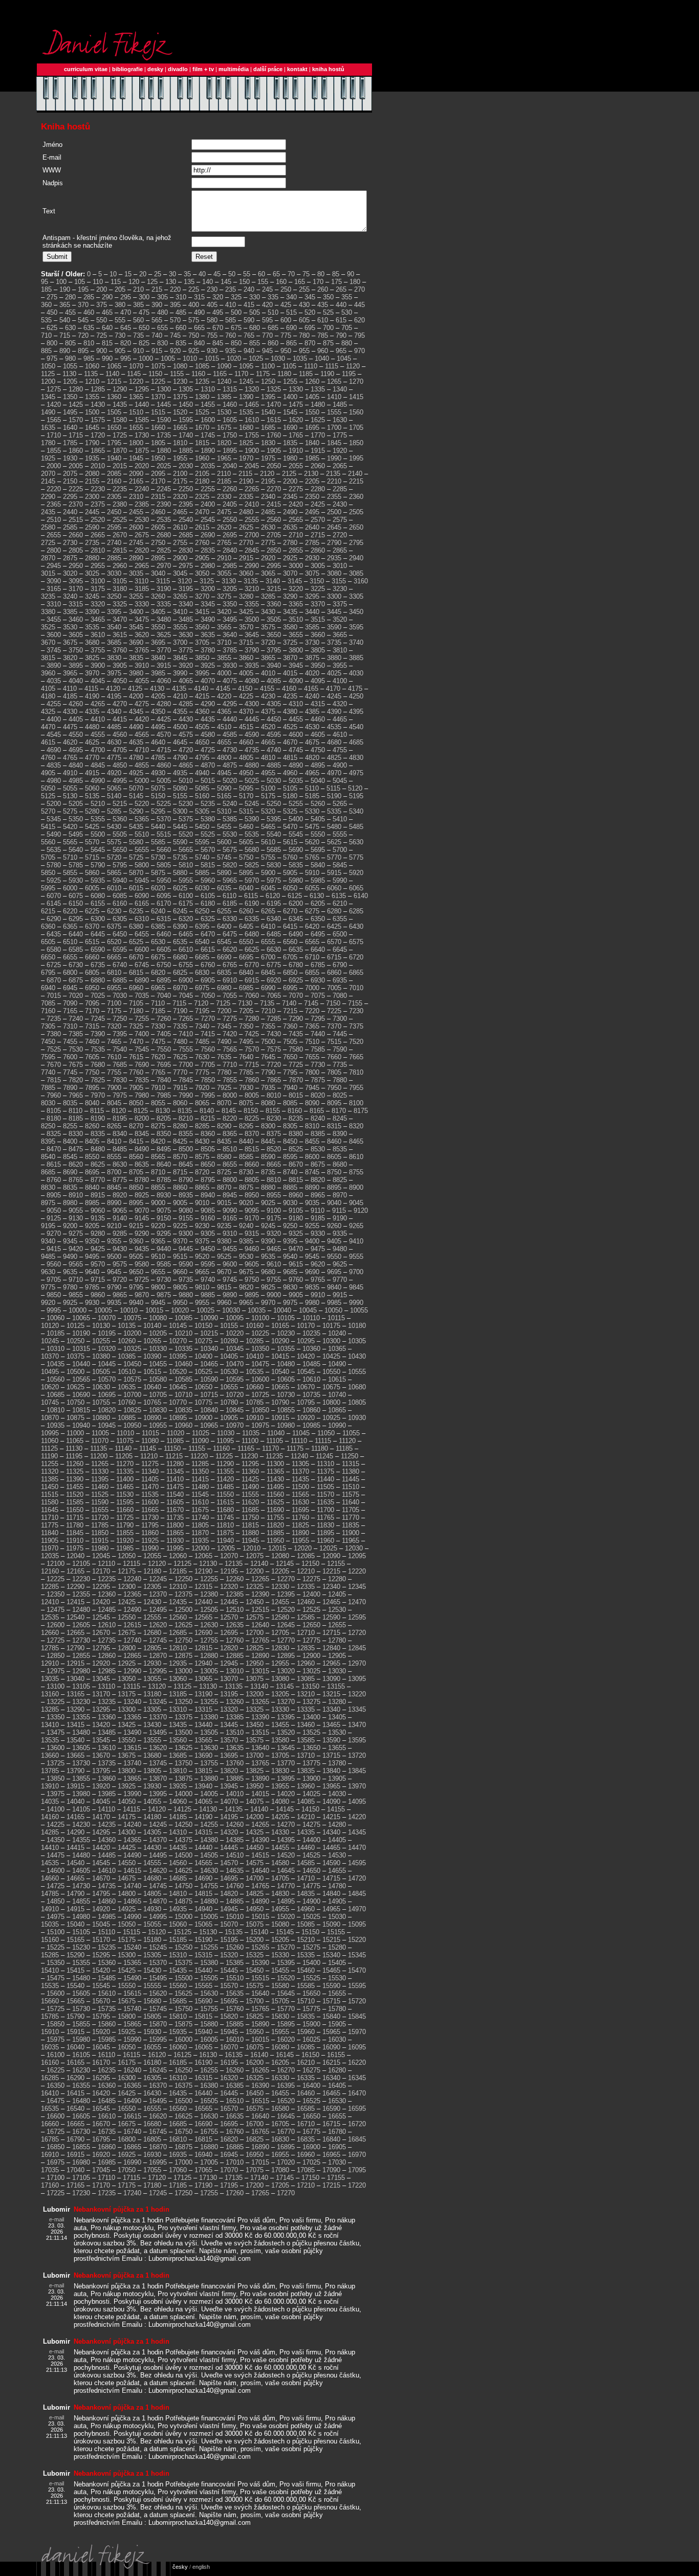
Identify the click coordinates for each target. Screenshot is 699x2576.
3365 (296, 604)
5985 (318, 880)
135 (189, 282)
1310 (208, 389)
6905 (208, 980)
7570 (252, 1049)
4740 (274, 750)
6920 (274, 980)
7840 (164, 1080)
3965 (70, 673)
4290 (208, 704)
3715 (246, 642)
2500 (334, 512)
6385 (158, 926)
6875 (76, 980)
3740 (356, 642)
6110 (230, 896)
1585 (142, 420)
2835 (208, 550)
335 (273, 297)
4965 (312, 773)
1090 (224, 366)
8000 (230, 1095)
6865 (356, 973)
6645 (340, 949)
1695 (312, 428)
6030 (202, 888)
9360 (136, 1241)
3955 (340, 665)
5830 (274, 865)
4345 (136, 712)
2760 (202, 543)
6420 (312, 926)
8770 (98, 1180)
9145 (142, 1218)
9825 (268, 1287)
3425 (246, 612)
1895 (230, 451)
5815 (208, 865)
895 (83, 351)
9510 (158, 1257)
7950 (334, 1088)
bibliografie (127, 69)
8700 (114, 1172)
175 (336, 282)
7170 (92, 1011)
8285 (202, 1126)
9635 (70, 1272)
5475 (312, 827)
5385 (230, 819)
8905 (54, 1195)
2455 (136, 512)
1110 (311, 366)
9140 (120, 1218)
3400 (136, 612)
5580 (136, 842)
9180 (296, 1218)
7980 (142, 1095)
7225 (334, 1011)
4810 (268, 758)
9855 (76, 1295)
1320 (252, 389)
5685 (274, 850)
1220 (136, 381)
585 (231, 320)
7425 (252, 1034)
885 (46, 351)
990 (107, 358)
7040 (164, 996)
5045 (340, 781)
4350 (158, 712)
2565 (296, 520)
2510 (54, 520)
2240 (142, 489)
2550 (230, 520)
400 (194, 305)
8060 (180, 1103)
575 (194, 320)
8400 (70, 1141)
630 (70, 328)
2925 (290, 558)
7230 (356, 1011)
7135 (267, 1003)
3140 (273, 581)
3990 (180, 673)
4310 (296, 704)
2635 (290, 527)
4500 (180, 727)
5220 (142, 804)
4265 (98, 704)
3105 (120, 581)
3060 (246, 573)
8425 (180, 1141)
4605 (318, 735)
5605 (246, 842)
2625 (246, 527)
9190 (340, 1218)
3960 (48, 673)
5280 (92, 811)
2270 (274, 489)
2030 (186, 466)
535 (46, 320)
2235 (120, 489)
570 (175, 320)
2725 (48, 543)
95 (45, 282)
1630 (340, 420)
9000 (158, 1203)
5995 (48, 888)
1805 (158, 443)
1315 (230, 389)
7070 (296, 996)
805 (70, 343)
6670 (136, 957)
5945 (142, 880)
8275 (158, 1126)
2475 (224, 512)
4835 (54, 765)
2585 (70, 527)
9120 (361, 1210)
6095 (164, 896)
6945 (70, 988)
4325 (48, 712)
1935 (92, 458)
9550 (334, 1257)
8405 (92, 1141)
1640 (70, 428)
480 (162, 312)
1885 (186, 451)
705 (347, 328)
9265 (356, 1226)
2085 (114, 474)
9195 (48, 1226)
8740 (290, 1172)
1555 (334, 412)
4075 (230, 681)
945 (267, 351)
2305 (114, 497)
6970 (180, 988)
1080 (180, 366)
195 (83, 289)
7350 (246, 1026)
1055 (70, 366)
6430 (356, 926)
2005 (76, 466)
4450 (274, 719)
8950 (252, 1195)
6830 (202, 973)
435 (323, 305)
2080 (92, 474)
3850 (202, 658)
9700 (356, 1272)
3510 (296, 619)
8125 (141, 1111)
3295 (312, 596)
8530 (318, 1149)
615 (341, 320)
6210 (340, 903)
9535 (268, 1257)
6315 (164, 919)
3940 (274, 665)
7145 (311, 1003)
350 (328, 297)
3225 (318, 589)
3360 (274, 604)
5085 (202, 788)
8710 (158, 1172)
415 (249, 305)
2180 (202, 481)
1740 (186, 435)
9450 (208, 1249)
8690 (70, 1172)
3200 (208, 589)
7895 (92, 1088)
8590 (268, 1157)
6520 (114, 942)
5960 (208, 880)
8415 (136, 1141)
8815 (296, 1180)
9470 (296, 1249)
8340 (120, 1134)
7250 (120, 1019)
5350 (76, 819)
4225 (246, 696)
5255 (296, 804)
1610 (252, 420)
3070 (290, 573)
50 (232, 274)
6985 (246, 988)
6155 (98, 903)
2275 (296, 489)
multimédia (234, 69)
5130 (70, 796)
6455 (142, 934)
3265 (180, 596)
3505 (274, 619)
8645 (186, 1164)
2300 (92, 497)
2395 (186, 504)
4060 (164, 681)
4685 (356, 742)
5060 (92, 788)
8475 (76, 1149)
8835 (70, 1187)
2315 (158, 497)
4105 (48, 689)
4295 (230, 704)
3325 (120, 604)
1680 (246, 428)
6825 (180, 973)
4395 (356, 712)
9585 (164, 1264)
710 (46, 335)
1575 (98, 420)
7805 (334, 1072)
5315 (246, 811)
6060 (334, 888)
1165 (220, 374)
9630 (48, 1272)
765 (249, 335)
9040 (334, 1203)
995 (126, 358)
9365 (158, 1241)
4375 (268, 712)
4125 (135, 689)
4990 (98, 781)
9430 (120, 1249)
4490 (136, 727)
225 (194, 289)
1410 (334, 397)
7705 (208, 1065)
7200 (224, 1011)
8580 (224, 1157)
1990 (334, 458)
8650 (208, 1164)
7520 (356, 1042)
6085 (120, 896)
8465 (356, 1141)
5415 (48, 827)
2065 (340, 466)
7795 (290, 1072)
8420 (158, 1141)
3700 (180, 642)
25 (158, 274)
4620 (70, 742)
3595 (356, 627)
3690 (136, 642)
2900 (180, 558)
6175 (186, 903)
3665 (340, 635)
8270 (136, 1126)
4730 (230, 750)
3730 (312, 642)
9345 (70, 1241)
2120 (267, 474)
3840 (158, 658)
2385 (142, 504)
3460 (76, 619)
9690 (312, 1272)
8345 (142, 1134)
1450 (186, 405)
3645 (252, 635)
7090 (70, 1003)
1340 (340, 389)
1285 (98, 389)
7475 (158, 1042)
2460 (158, 512)
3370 (318, 604)
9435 (142, 1249)
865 (291, 343)
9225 (180, 1226)
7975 (120, 1095)
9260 (334, 1226)
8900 (356, 1187)
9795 (136, 1287)
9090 (230, 1210)
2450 (114, 512)
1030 (278, 358)
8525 (296, 1149)
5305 (202, 811)
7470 (136, 1042)
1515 (158, 412)
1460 (230, 405)
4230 (268, 696)
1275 (54, 389)
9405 (334, 1241)
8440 (246, 1141)
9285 (120, 1234)
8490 (142, 1149)
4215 (202, 696)
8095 (334, 1103)
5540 (274, 834)
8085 (290, 1103)
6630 (274, 949)
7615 (136, 1057)
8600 (312, 1157)
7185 (158, 1011)
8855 (158, 1187)
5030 (274, 781)
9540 (290, 1257)
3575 (268, 627)
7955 (356, 1088)
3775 (186, 650)
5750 (246, 857)
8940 (208, 1195)
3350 (230, 604)
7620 (158, 1057)
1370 (158, 397)
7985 (164, 1095)
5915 (334, 873)
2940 (356, 558)
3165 (54, 589)
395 (175, 305)
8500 (186, 1149)
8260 (92, 1126)
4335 (92, 712)
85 (336, 274)
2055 (296, 466)
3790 (252, 650)
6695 (246, 957)
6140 (361, 896)
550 (102, 320)
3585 (312, 627)
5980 (296, 880)
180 (355, 282)
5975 (274, 880)
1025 (256, 358)
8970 (340, 1195)
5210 (98, 804)
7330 (158, 1026)
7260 (164, 1019)
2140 (355, 474)
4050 (120, 681)
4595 (274, 735)
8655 (230, 1164)
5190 (334, 796)
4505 (202, 727)
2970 (164, 566)
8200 (142, 1118)
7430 (274, 1034)
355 (347, 297)
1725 (120, 435)
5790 (98, 865)
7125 (223, 1003)
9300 (186, 1234)
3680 (92, 642)
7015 (54, 996)
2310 (136, 497)
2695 (230, 535)
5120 (355, 788)
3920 (186, 665)
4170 (333, 689)
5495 (76, 834)
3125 (207, 581)
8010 (274, 1095)
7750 (92, 1072)
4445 (252, 719)
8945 (230, 1195)
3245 (92, 596)
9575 (120, 1264)
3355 (252, 604)
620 (359, 320)
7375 (356, 1026)
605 (304, 320)
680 (255, 328)
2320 (180, 497)
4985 (76, 781)
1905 (274, 451)
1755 (252, 435)
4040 (76, 681)
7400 (142, 1034)
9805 (180, 1287)
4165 (311, 689)
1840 (312, 443)
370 (83, 305)
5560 (48, 842)
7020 (76, 996)
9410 (356, 1241)
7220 (312, 1011)
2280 (318, 489)
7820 (76, 1080)
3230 (340, 589)
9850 (54, 1295)
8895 (334, 1187)
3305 (356, 596)
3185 (142, 589)
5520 (186, 834)
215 (157, 289)
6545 (224, 942)
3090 (54, 581)
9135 (98, 1218)
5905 (290, 873)
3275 (224, 596)
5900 (268, 873)
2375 (98, 504)
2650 (356, 527)
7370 (334, 1026)
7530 (76, 1049)
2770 (246, 543)
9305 (208, 1234)
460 (89, 312)
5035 (296, 781)
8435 (224, 1141)
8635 (142, 1164)
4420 (142, 719)
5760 (290, 857)
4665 (268, 742)
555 (120, 320)
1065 (114, 366)
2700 (252, 535)
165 (300, 282)
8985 (92, 1203)
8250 (48, 1126)
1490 (48, 412)
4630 (114, 742)
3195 (186, 589)
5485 (356, 827)
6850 (290, 973)
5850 (48, 873)
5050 (48, 788)
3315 (76, 604)
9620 (318, 1264)
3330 (142, 604)
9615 (296, 1264)
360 (46, 305)
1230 (180, 381)
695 (310, 328)
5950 (164, 880)
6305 (120, 919)
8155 (273, 1111)
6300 (98, 919)
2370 (76, 504)
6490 (296, 934)
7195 (202, 1011)
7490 (224, 1042)
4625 (92, 742)
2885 (114, 558)
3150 (317, 581)
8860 (180, 1187)
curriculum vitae (86, 69)
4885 (274, 765)
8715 (180, 1172)
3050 (202, 573)
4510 (224, 727)
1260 (312, 381)
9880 (186, 1295)
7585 (318, 1049)
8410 (114, 1141)
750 (194, 335)
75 (306, 274)
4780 (136, 758)
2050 (274, 466)
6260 (246, 911)
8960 (296, 1195)
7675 (76, 1065)
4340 (114, 712)
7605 (92, 1057)
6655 (70, 957)
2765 (224, 543)
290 (107, 297)
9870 (142, 1295)
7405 (164, 1034)
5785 (76, 865)
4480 (92, 727)
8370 (252, 1134)
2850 (274, 550)
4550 (76, 735)
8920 (120, 1195)
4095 (318, 681)
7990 (186, 1095)
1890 (208, 451)
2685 (186, 535)
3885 (356, 658)
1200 (48, 381)
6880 (98, 980)
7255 (142, 1019)
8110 (75, 1111)
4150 (245, 689)
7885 (48, 1088)
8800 (230, 1180)
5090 (224, 788)
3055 (224, 573)
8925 (142, 1195)
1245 (246, 381)
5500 (98, 834)
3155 (339, 581)
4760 (48, 758)
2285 (340, 489)
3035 (136, 573)
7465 (114, 1042)
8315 (334, 1126)
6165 (142, 903)
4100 (340, 681)
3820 (70, 658)
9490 (70, 1257)
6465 (186, 934)
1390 (246, 397)
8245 (340, 1118)
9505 (136, 1257)
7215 (290, 1011)
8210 (186, 1118)
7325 (136, 1026)
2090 (136, 474)
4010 (268, 673)
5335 (334, 811)
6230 (114, 911)
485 (181, 312)
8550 (92, 1157)
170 (318, 282)
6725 (54, 965)
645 (126, 328)
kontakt (297, 69)
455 (70, 312)
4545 (54, 735)
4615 (48, 742)
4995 (120, 781)
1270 (356, 381)
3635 (208, 635)
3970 (92, 673)
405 (212, 305)
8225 (252, 1118)
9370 (180, 1241)
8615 (54, 1164)
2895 (158, 558)
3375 (340, 604)
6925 (296, 980)
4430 (186, 719)
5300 (180, 811)
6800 (70, 973)
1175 (263, 374)
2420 (296, 504)
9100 (274, 1210)
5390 (252, 819)
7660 (334, 1057)
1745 (208, 435)
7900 (114, 1088)
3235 (48, 596)
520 (310, 312)
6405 (246, 926)
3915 (164, 665)
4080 (252, 681)
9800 (158, 1287)
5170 (246, 796)
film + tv (203, 69)
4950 (246, 773)
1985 (312, 458)
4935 (180, 773)
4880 (252, 765)
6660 (92, 957)
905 (120, 351)
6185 (230, 903)
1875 (142, 451)
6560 (290, 942)
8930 (164, 1195)
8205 (164, 1118)
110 (98, 282)
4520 (268, 727)
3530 (70, 627)
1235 (202, 381)
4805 (246, 758)
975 (52, 358)
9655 (158, 1272)
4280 (164, 704)
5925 (54, 880)
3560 (202, 627)
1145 (134, 374)
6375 (114, 926)
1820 (224, 443)
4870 (208, 765)
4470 (48, 727)
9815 (224, 1287)
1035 (300, 358)
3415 (202, 612)
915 (157, 351)
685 (273, 328)
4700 (98, 750)
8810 (274, 1180)
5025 (252, 781)
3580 (290, 627)
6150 (76, 903)
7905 (136, 1088)
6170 (164, 903)
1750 (230, 435)
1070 (136, 366)
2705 (274, 535)
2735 (92, 543)
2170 (158, 481)
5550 (318, 834)
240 (249, 289)
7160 (48, 1011)
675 (236, 328)
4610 (340, 735)
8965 (318, 1195)
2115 (245, 474)
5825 (252, 865)
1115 (332, 366)
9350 (92, 1241)
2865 (340, 550)
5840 (318, 865)
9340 (48, 1241)
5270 (48, 811)
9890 (230, 1295)
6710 (312, 957)
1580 (120, 420)
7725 (296, 1065)
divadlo (178, 69)
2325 (202, 497)
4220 (224, 696)
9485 (48, 1257)
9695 (334, 1272)
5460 (246, 827)
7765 (158, 1072)
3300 (334, 596)
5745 (224, 857)
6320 (186, 919)
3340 (186, 604)
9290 (142, 1234)
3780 (208, 650)
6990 (268, 988)
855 (255, 343)
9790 (114, 1287)
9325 (296, 1234)
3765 (142, 650)
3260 (158, 596)
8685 (48, 1172)
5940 (120, 880)
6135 (339, 896)
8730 (246, 1172)
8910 (76, 1195)
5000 (142, 781)
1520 (180, 412)
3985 (158, 673)
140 (207, 282)
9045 (356, 1203)
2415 (274, 504)
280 (70, 297)
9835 (312, 1287)
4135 (179, 689)
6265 (268, 911)
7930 (246, 1088)
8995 (136, 1203)
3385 (70, 612)
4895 (318, 765)
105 (80, 282)
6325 (208, 919)
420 (267, 305)
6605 (164, 949)
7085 (48, 1003)
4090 (296, 681)
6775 (274, 965)
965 (341, 351)
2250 (186, 489)
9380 (224, 1241)
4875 (230, 765)
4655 (224, 742)
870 (310, 343)
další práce (268, 69)
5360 (120, 819)
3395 (114, 612)
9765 (318, 1280)
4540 (356, 727)
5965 (230, 880)
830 (162, 343)
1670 (202, 428)
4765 (70, 758)
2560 (274, 520)
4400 (54, 719)
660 (181, 328)
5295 (158, 811)
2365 (54, 504)
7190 (180, 1011)
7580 (296, 1049)
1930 (70, 458)
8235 (296, 1118)
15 (128, 274)
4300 (252, 704)
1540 (268, 412)
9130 (76, 1218)
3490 (208, 619)
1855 (54, 451)
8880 (268, 1187)
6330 (230, 919)
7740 (48, 1072)
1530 (224, 412)
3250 (114, 596)
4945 (224, 773)
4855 (142, 765)
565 (157, 320)
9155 (186, 1218)
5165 (224, 796)
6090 (142, 896)
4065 (186, 681)
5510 (142, 834)
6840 (246, 973)
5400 (296, 819)
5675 (230, 850)
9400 (312, 1241)
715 (65, 335)
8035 (70, 1103)
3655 (296, 635)
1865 (98, 451)
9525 (224, 1257)
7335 (180, 1026)
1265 (334, 381)
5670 (208, 850)
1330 (296, 389)
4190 (92, 696)
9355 (114, 1241)
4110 (70, 689)
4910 (70, 773)
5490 (54, 834)
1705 (356, 428)
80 (321, 274)
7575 (274, 1049)
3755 (98, 650)
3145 (295, 581)
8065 (202, 1103)
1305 (186, 389)
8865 (202, 1187)
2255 (208, 489)
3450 (356, 612)
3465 (98, 619)
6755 (186, 965)
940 (249, 351)
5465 (268, 827)
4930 (158, 773)
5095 (246, 788)
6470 (208, 934)
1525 (202, 412)
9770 (340, 1280)
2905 (202, 558)
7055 (230, 996)
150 (244, 282)
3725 (290, 642)
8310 (312, 1126)
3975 (114, 673)
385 (138, 305)
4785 (158, 758)
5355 (98, 819)
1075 (158, 366)
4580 (208, 735)
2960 (120, 566)
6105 (208, 896)
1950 (158, 458)
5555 (340, 834)
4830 (356, 758)
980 (70, 358)
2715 (318, 535)
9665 (202, 1272)
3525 (48, 627)
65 (276, 274)
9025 (268, 1203)
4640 (158, 742)
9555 (356, 1257)
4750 (318, 750)
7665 (356, 1057)
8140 (207, 1111)
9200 (70, 1226)
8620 (76, 1164)
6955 (114, 988)
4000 (224, 673)
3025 (92, 573)
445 (359, 305)
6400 (224, 926)
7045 (186, 996)
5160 (202, 796)
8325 (54, 1134)
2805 (76, 550)
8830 (48, 1187)
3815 (48, 658)
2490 (290, 512)
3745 (54, 650)
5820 (230, 865)
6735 (98, 965)
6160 (120, 903)
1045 (344, 358)
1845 (334, 443)
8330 (76, 1134)
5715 (92, 857)
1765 (296, 435)
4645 (180, 742)
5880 (180, 873)
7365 (312, 1026)
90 (351, 274)
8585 (246, 1157)
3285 (268, 596)
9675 (246, 1272)
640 (107, 328)
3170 (76, 589)
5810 (186, 865)
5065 (114, 788)
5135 (92, 796)
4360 (202, 712)
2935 (334, 558)
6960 (136, 988)
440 (341, 305)
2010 (98, 466)
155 (263, 282)
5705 (48, 857)
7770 (180, 1072)
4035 (54, 681)
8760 (54, 1180)
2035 (208, 466)
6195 (274, 903)
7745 (70, 1072)
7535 (98, 1049)
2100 (180, 474)
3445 (334, 612)
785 (323, 335)
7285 (274, 1019)
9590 (186, 1264)
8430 (202, 1141)
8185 (76, 1118)
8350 (164, 1134)
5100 (268, 788)
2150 (70, 481)
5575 (114, 842)
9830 (290, 1287)
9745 (230, 1280)
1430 (98, 405)
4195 (114, 696)
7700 (186, 1065)
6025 (180, 888)
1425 (76, 405)
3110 (141, 581)
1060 (92, 366)
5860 (92, 873)
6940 (48, 988)
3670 (48, 642)
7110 (158, 1003)
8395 (48, 1141)
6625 (252, 949)
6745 (142, 965)
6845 (268, 973)
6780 (296, 965)
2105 (202, 474)
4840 (76, 765)
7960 (54, 1095)
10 (113, 274)
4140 (201, 689)
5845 (340, 865)
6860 (334, 973)
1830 (268, 443)
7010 (356, 988)
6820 (158, 973)
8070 (224, 1103)
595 (267, 320)
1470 (274, 405)
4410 (98, 719)
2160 (114, 481)
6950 (92, 988)
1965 (224, 458)
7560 (208, 1049)
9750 (252, 1280)
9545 (312, 1257)
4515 (246, 727)
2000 (54, 466)
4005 (246, 673)
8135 (185, 1111)
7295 (318, 1019)
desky (155, 69)
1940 (114, 458)
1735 (164, 435)
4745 (296, 750)
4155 (267, 689)
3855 (224, 658)
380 (120, 305)
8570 (180, 1157)
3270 (202, 596)
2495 (312, 512)
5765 (312, 857)
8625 (98, 1164)
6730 (76, 965)
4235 (290, 696)
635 (89, 328)
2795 (356, 543)
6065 (356, 888)
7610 (114, 1057)
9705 (54, 1280)
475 (144, 312)
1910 (296, 451)
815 (107, 343)
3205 (230, 589)
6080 (98, 896)
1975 (268, 458)
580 (212, 320)
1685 (268, 428)
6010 (114, 888)
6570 (334, 942)
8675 (318, 1164)
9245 (268, 1226)
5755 (268, 857)
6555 (268, 942)
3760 (120, 650)
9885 (208, 1295)
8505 (208, 1149)
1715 (76, 435)
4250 (356, 696)
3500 (252, 619)
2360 (356, 497)
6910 (230, 980)
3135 (251, 581)
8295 (246, 1126)
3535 (92, 627)
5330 (312, 811)
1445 (164, 405)
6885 (120, 980)
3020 (70, 573)
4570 (164, 735)
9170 (252, 1218)
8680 (340, 1164)
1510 (136, 412)
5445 (180, 827)
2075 (70, 474)
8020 (318, 1095)
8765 (76, 1180)
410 (231, 305)
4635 (136, 742)
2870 (48, 558)
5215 (120, 804)
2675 (142, 535)
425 (286, 305)
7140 (289, 1003)
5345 (54, 819)
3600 (54, 635)
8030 (48, 1103)
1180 (284, 374)
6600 (142, 949)
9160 (208, 1218)
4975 (356, 773)
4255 (54, 704)
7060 (252, 996)
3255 (136, 596)
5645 (98, 850)
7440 (318, 1034)
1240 (224, 381)
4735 (252, 750)
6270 (290, 911)
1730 (142, 435)
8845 (114, 1187)
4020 (312, 673)
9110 (318, 1210)
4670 (290, 742)
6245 (180, 911)
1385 (224, 397)
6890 (142, 980)
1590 (164, 420)
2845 (252, 550)
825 (144, 343)
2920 (268, 558)
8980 (70, 1203)
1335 (318, 389)
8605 (334, 1157)
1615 (274, 420)
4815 (290, 758)
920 (175, 351)
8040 (92, 1103)
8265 (114, 1126)
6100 (186, 896)
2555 (252, 520)
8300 (268, 1126)
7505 (290, 1042)
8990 (114, 1203)
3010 (340, 566)
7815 (54, 1080)
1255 (290, 381)
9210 (114, 1226)
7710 (230, 1065)
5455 (224, 827)
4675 (312, 742)
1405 (312, 397)
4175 (355, 689)
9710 (76, 1280)
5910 (312, 873)
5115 (333, 788)
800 (52, 343)
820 (126, 343)
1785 (70, 443)
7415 (208, 1034)
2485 (268, 512)
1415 (356, 397)
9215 (136, 1226)
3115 (163, 581)
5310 (224, 811)
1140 (112, 374)
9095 (252, 1210)
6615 (208, 949)
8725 (224, 1172)
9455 (230, 1249)
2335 (246, 497)
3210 (252, 589)
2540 (186, 520)
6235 (136, 911)
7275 (230, 1019)
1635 (48, 428)
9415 (54, 1249)
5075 (158, 788)
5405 (318, 819)
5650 (120, 850)
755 (212, 335)
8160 (295, 1111)
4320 (340, 704)
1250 (268, 381)
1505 (114, 412)
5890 (224, 873)
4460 (318, 719)
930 (212, 351)
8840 (92, 1187)
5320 (268, 811)
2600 (136, 527)
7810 (356, 1072)
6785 (318, 965)
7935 (268, 1088)
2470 (202, 512)
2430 (340, 504)
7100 (114, 1003)
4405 (76, 719)
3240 (70, 596)
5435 (136, 827)
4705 (120, 750)
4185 (70, 696)
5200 (54, 804)
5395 (274, 819)
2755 (180, 543)
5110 (312, 788)
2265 (252, 489)
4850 (120, 765)
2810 (98, 550)
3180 (120, 589)
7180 (136, 1011)
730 (120, 335)
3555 (180, 627)
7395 (120, 1034)
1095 (246, 366)
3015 (48, 573)
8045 (114, 1103)
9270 (54, 1234)
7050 (208, 996)
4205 (158, 696)
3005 (318, 566)
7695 (164, 1065)
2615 (202, 527)
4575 (186, 735)
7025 (98, 996)
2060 (318, 466)
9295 (164, 1234)
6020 (158, 888)
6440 (76, 934)
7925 (224, 1088)
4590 (252, 735)
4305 (274, 704)
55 (247, 274)
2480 (246, 512)
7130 (245, 1003)
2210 (334, 481)
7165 (70, 1011)
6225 (92, 911)
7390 (98, 1034)
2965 (142, 566)
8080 (268, 1103)
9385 (246, 1241)
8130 (163, 1111)
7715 (252, 1065)
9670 (224, 1272)
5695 (318, 850)
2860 (318, 550)
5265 (340, 804)
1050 (48, 366)
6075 (76, 896)
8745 (312, 1172)
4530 (312, 727)
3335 (164, 604)
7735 (340, 1065)
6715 (334, 957)
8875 (246, 1187)
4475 (70, 727)
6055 (312, 888)
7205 (246, 1011)
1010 (190, 358)
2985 (230, 566)
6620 (230, 949)
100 (61, 282)
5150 (158, 796)
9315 (252, 1234)
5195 (356, 796)
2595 (114, 527)
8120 (119, 1111)
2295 (70, 497)
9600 (230, 1264)
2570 (318, 520)
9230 (202, 1226)
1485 (340, 405)
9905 (296, 1295)
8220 (230, 1118)
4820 (312, 758)
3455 (54, 619)
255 (304, 289)
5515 (164, 834)
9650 (136, 1272)
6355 (340, 919)
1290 (120, 389)
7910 (158, 1088)
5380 (208, 819)
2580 (48, 527)
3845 (180, 658)
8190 (98, 1118)
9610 (274, 1264)
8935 (186, 1195)
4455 (296, 719)
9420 (76, 1249)
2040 (230, 466)
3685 (114, 642)
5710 (70, 857)
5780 (54, 865)
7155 (355, 1003)
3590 (334, 627)
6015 (136, 888)
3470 (120, 619)
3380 (48, 612)
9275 (76, 1234)
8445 (268, 1141)
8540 (48, 1157)
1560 (356, 412)
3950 (318, 665)
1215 (114, 381)
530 (347, 312)
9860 (98, 1295)
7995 (208, 1095)
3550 (158, 627)
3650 (274, 635)
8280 (180, 1126)
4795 (202, 758)
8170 (339, 1111)
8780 (142, 1180)
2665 (98, 535)
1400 (290, 397)
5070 (136, 788)
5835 (296, 865)
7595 (48, 1057)
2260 (230, 489)
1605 (230, 420)
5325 (290, 811)
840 (199, 343)
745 (175, 335)
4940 (202, 773)
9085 (208, 1210)
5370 (164, 819)
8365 (230, 1134)
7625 (180, 1057)
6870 (54, 980)
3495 (230, 619)
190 (65, 289)
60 (261, 274)
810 (89, 343)
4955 (268, 773)
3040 (158, 573)
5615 (290, 842)
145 (226, 282)
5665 (186, 850)
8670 (296, 1164)
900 (102, 351)
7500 (268, 1042)
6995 (290, 988)
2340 (268, 497)
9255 (312, 1226)
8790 (186, 1180)
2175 (180, 481)
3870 (290, 658)
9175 (274, 1218)
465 (107, 312)
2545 (208, 520)
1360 (114, 397)
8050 (136, 1103)
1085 (202, 366)
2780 (290, 543)
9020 (246, 1203)
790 (341, 335)
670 (218, 328)
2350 (312, 497)
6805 (92, 973)
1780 (48, 443)
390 (157, 305)
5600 (224, 842)
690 (291, 328)
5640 (76, 850)
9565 (76, 1264)
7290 (296, 1019)
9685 (290, 1272)
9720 (120, 1280)
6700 (268, 957)
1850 (356, 443)
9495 (92, 1257)
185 (46, 289)
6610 (186, 949)
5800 (142, 865)
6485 (274, 934)
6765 (230, 965)
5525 (208, 834)
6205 (318, 903)
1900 (252, 451)
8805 (252, 1180)
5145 (136, 796)
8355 (186, 1134)
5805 (164, 865)
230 (212, 289)
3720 (268, 642)
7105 (136, 1003)
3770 (164, 650)
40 (202, 274)
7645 (268, 1057)
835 (181, 343)
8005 (252, 1095)
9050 (54, 1210)
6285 (356, 911)
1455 (208, 405)
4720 (186, 750)
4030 (356, 673)
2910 (224, 558)
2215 (356, 481)
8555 (114, 1157)
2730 (70, 543)
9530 (246, 1257)
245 (267, 289)
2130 (311, 474)
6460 (164, 934)
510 (273, 312)
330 (255, 297)
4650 (202, 742)
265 (341, 289)
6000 (70, 888)
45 (217, 274)
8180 (54, 1118)
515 (291, 312)
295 (126, 297)
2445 (92, 512)
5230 (186, 804)
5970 (252, 880)
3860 (246, 658)
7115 (179, 1003)
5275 (70, 811)
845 (218, 343)
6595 (120, 949)
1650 (114, 428)
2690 (208, 535)
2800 (54, 550)
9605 (252, 1264)
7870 (296, 1080)
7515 (334, 1042)
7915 (180, 1088)
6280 (334, 911)
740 (157, 335)
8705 (136, 1172)
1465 (252, 405)
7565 (230, 1049)
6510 (70, 942)
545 (83, 320)
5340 (356, 811)
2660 (76, 535)
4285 (186, 704)
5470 (290, 827)
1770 (318, 435)
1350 (70, 397)
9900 (274, 1295)
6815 (136, 973)
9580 (142, 1264)
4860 (164, 765)
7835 (142, 1080)
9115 (339, 1210)
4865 (186, 765)
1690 (290, 428)
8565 (158, 1157)
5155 (180, 796)
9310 (230, 1234)
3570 (246, 627)
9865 (120, 1295)
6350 (318, 919)
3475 (142, 619)
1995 (356, 458)
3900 (98, 665)
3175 (98, 589)
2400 (208, 504)
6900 (186, 980)
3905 (120, 665)
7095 (92, 1003)
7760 (136, 1072)
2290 (48, 497)
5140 (114, 796)
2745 (136, 543)
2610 (180, 527)
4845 (98, 765)
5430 (114, 827)
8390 (340, 1134)
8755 (356, 1172)
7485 (202, 1042)
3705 (202, 642)
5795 (120, 865)
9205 (92, 1226)
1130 (69, 374)
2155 (92, 481)
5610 (268, 842)
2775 (268, 543)
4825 (334, 758)
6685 (202, 957)
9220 (158, 1226)
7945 (312, 1088)
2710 (296, 535)
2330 (224, 497)
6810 (114, 973)
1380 (202, 397)
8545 (70, 1157)
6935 (340, 980)
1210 (92, 381)
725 (102, 335)
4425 (164, 719)
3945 (296, 665)
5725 (136, 857)
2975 (186, 566)
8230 (274, 1118)
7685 (120, 1065)
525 (328, 312)
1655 (136, 428)
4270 (120, 704)
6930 (318, 980)
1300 (164, 389)
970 (359, 351)
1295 (142, 389)
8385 (318, 1134)
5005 (164, 781)
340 (291, 297)
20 (143, 274)
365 (65, 305)
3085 (356, 573)
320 (218, 297)
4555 (98, 735)
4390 (334, 712)
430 (304, 305)
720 (83, 335)
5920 (356, 873)
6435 (54, 934)
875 (328, 343)
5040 (318, 781)
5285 (114, 811)
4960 (290, 773)
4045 (98, 681)
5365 (142, 819)
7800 (312, 1072)
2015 (120, 466)
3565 (224, 627)
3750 (76, 650)
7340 (202, 1026)
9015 (224, 1203)
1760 (274, 435)
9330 (318, 1234)
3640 (230, 635)
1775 (340, 435)
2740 (114, 543)
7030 (120, 996)
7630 (202, 1057)
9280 (98, 1234)
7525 (54, 1049)
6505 (48, 942)
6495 (318, 934)
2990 (252, 566)
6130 (317, 896)
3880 (334, 658)
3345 (208, 604)
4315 (318, 704)
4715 (164, 750)
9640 (92, 1272)
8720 (202, 1172)
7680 (98, 1065)
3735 (334, 642)
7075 (318, 996)
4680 (334, 742)
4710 (142, 750)
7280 (252, 1019)
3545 (136, 627)
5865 (114, 873)
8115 (97, 1111)
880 (347, 343)
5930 (76, 880)
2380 (120, 504)
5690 (296, 850)
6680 (180, 957)
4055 (142, 681)
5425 (92, 827)
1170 (241, 374)
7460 (92, 1042)
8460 (334, 1141)
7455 (70, 1042)
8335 (98, 1134)
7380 (54, 1034)
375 (102, 305)
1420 (54, 405)
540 (65, 320)
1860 (76, 451)
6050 (290, 888)
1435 (120, 405)
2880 (92, 558)
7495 (246, 1042)
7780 (224, 1072)
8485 (120, 1149)
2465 (180, 512)
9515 (180, 1257)
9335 (340, 1234)
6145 (54, 903)
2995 (274, 566)
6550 (246, 942)
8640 (164, 1164)
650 (144, 328)
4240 (312, 696)
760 (231, 335)
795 (359, 335)
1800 (136, 443)
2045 (252, 466)
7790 (268, 1072)
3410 (180, 612)
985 (89, 358)
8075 (246, 1103)
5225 (164, 804)
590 (249, 320)
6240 (158, 911)
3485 (186, 619)
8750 (334, 1172)
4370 (246, 712)
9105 (296, 1210)
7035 (142, 996)
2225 (76, 489)
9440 (164, 1249)
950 (286, 351)
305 (162, 297)
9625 (340, 1264)
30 (172, 274)
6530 (158, 942)
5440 (158, 827)
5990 (340, 880)
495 (218, 312)
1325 (274, 389)
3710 (224, 642)
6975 (202, 988)
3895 (76, 665)
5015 (208, 781)
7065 (274, 996)
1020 (234, 358)
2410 (252, 504)
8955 (274, 1195)
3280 (246, 596)
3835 (136, 658)
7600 (70, 1057)
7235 (54, 1019)
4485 (114, 727)
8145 (229, 1111)
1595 (186, 420)
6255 (224, 911)
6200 (296, 903)
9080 (186, 1210)
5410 (340, 819)
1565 (54, 420)
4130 (157, 689)
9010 (202, 1203)
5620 (312, 842)
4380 (290, 712)
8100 (356, 1103)
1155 (177, 374)
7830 (120, 1080)
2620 (224, 527)
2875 (70, 558)
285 (89, 297)
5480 (334, 827)
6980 (224, 988)
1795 (114, 443)
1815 (202, 443)
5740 (202, 857)
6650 (48, 957)
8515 (252, 1149)
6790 (340, 965)
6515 (92, 942)
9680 (268, 1272)
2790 (334, 543)
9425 (98, 1249)
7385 (76, 1034)
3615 (120, 635)
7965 (76, 1095)
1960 (202, 458)
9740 (208, 1280)
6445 (98, 934)
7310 (70, 1026)
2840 (230, 550)
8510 (230, 1149)
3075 (312, 573)
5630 (356, 842)
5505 (120, 834)
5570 (92, 842)
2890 (136, 558)
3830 (114, 658)
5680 (252, 850)
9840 (334, 1287)
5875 (158, 873)
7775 (202, 1072)
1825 (246, 443)
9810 (202, 1287)
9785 (92, 1287)
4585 (230, 735)
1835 (290, 443)
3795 (274, 650)
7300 (340, 1019)
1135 (91, 374)
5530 (230, 834)
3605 (76, 635)
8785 (164, 1180)
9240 (246, 1226)
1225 (158, 381)
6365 (70, 926)
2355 (334, 497)
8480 (98, 1149)
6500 (340, 934)
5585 (158, 842)
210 (138, 289)
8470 (54, 1149)
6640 (318, 949)
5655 (142, 850)
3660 (318, 635)
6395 (202, 926)
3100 (98, 581)
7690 (142, 1065)
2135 (333, 474)
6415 (290, 926)
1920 (340, 451)
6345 (296, 919)
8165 (317, 1111)
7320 (114, 1026)
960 (323, 351)
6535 (180, 942)
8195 (120, 1118)
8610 (356, 1157)
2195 (268, 481)
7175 (114, 1011)
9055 (76, 1210)
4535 (334, 727)
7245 (98, 1019)
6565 (312, 942)
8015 (296, 1095)
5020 (230, 781)
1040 (322, 358)
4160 (289, 689)
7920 (202, 1088)
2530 (142, 520)
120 (134, 282)
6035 (224, 888)
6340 (274, 919)
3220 (296, 589)
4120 (113, 689)
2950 (76, 566)
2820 (142, 550)
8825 (340, 1180)
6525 (136, 942)
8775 (120, 1180)
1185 (306, 374)
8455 (312, 1141)
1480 (318, 405)
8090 (312, 1103)
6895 (164, 980)
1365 (136, 397)
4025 (334, 673)
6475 (230, 934)
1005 (168, 358)
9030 (290, 1203)
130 (171, 282)
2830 (186, 550)
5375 (186, 819)
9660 (180, 1272)
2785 (312, 543)
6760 (208, 965)
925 (194, 351)
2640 (312, 527)
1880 (164, 451)
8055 (158, 1103)
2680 (164, 535)
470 (126, 312)
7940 (290, 1088)
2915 (246, 558)
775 (286, 335)
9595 (208, 1264)
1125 (48, 374)
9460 (252, 1249)
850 (236, 343)
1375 (180, 397)
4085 (274, 681)
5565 (70, 842)
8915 (98, 1195)
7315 (92, 1026)
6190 (252, 903)
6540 (202, 942)
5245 (252, 804)
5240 (230, 804)
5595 (202, 842)
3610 (98, 635)
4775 (114, 758)
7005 (334, 988)
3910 (142, 665)
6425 (334, 926)
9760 (296, 1280)
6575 (356, 942)
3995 (202, 673)
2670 (120, 535)
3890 (54, 665)
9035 (312, 1203)
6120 (273, 896)
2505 (356, 512)
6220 (70, 911)
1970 (246, 458)
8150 (251, 1111)
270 (359, 289)
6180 (208, 903)
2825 (164, 550)
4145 (223, 689)
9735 (186, 1280)
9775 (48, 1287)
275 (52, 297)
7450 (48, 1042)
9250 (290, 1226)
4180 (48, 696)
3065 (268, 573)
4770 (92, 758)
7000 (312, 988)
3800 (296, 650)
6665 (114, 957)
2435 (48, 512)
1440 (142, 405)
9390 (268, 1241)
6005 (92, 888)
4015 (290, 673)
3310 (54, 604)
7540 (120, 1049)
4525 (290, 727)
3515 (318, 619)
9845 (356, 1287)
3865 (268, 658)
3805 (318, 650)
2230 (98, 489)
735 (138, 335)
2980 (208, 566)
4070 (208, 681)
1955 (180, 458)
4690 (54, 750)
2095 (158, 474)
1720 (98, 435)
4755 (340, 750)
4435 (208, 719)
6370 (92, 926)
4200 (136, 696)
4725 (208, 750)
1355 (92, 397)
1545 (290, 412)
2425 (318, 504)
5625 (334, 842)
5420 (70, 827)
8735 (268, 1172)
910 (138, 351)
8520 (274, 1149)
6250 (202, 911)
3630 (186, 635)
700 (328, 328)
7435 (296, 1034)
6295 (76, 919)
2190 (246, 481)
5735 (180, 857)
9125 (54, 1218)
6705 (290, 957)
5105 (290, 788)
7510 (312, 1042)
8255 (70, 1126)
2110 (224, 474)
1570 (76, 420)
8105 (54, 1111)
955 (304, 351)
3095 (76, 581)
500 (236, 312)
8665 (274, 1164)
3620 (142, 635)
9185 (318, 1218)
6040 (246, 888)
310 (181, 297)
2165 (136, 481)
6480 (252, 934)
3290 (290, 596)
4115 (91, 689)
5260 (318, 804)
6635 (296, 949)
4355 (180, 712)
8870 (224, 1187)
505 (255, 312)
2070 (48, 474)
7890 (70, 1088)
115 (116, 282)
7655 (312, 1057)
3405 (158, 612)
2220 (54, 489)
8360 (208, 1134)
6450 (120, 934)
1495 (70, 412)
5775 (356, 857)
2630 (268, 527)
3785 (230, 650)
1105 (289, 366)
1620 (296, 420)
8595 (290, 1157)
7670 (54, 1065)
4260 (76, 704)
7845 (186, 1080)
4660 (246, 742)
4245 (334, 696)
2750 (158, 543)
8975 (48, 1203)
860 (273, 343)
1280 (76, 389)
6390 (180, 926)
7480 (180, 1042)
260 (323, 289)
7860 (252, 1080)
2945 (54, 566)
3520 (340, 619)
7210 (268, 1011)
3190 (164, 589)
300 (144, 297)
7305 (48, 1026)
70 (291, 274)
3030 (114, 573)
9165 (230, 1218)
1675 (224, 428)
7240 (76, 1019)
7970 (98, 1095)
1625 (318, 420)
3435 (290, 612)
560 (138, 320)
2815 (120, 550)
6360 (48, 926)
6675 (158, 957)
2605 (158, 527)
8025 (340, 1095)
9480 (340, 1249)
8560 (136, 1157)
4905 (48, 773)
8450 (290, 1141)
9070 (142, 1210)
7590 (340, 1049)
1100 (268, 366)
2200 (290, 481)
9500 (114, 1257)
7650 (290, 1057)
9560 (54, 1264)
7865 (274, 1080)
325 (236, 297)
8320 (356, 1126)
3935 (252, 665)
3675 (70, 642)
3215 (274, 589)
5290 (136, 811)
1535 (246, 412)
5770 (334, 857)
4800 (224, 758)
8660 (252, 1164)
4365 (224, 712)
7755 (114, 1072)
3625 (164, 635)
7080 (340, 996)
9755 (274, 1280)
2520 (98, 520)
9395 (290, 1241)
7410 (186, 1034)
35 (187, 274)
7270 (208, 1019)
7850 (208, 1080)
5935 (98, 880)
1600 (208, 420)
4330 (70, 712)
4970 (334, 773)
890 (65, 351)
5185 (312, 796)
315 (199, 297)
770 (267, 335)
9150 (164, 1218)
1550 (312, 412)
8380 (296, 1134)
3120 (185, 581)
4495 (158, 727)
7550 (164, 1049)
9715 (98, 1280)
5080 (180, 788)
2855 (296, 550)
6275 (312, 911)
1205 (70, 381)
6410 (268, 926)
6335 (252, 919)
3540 (114, 627)
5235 (208, 804)
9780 (70, 1287)
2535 (164, 520)
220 (175, 289)
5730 (158, 857)
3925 (208, 665)
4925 (136, 773)
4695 (76, 750)
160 (281, 282)
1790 (92, 443)
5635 (54, 850)
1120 (353, 366)
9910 (318, 1295)
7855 (230, 1080)
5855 (70, 873)
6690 (224, 957)
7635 (224, 1057)
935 (231, 351)
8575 (202, 1157)
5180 (290, 796)
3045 (180, 573)
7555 (186, 1049)
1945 (136, 458)
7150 (333, 1003)
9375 (202, 1241)
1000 (146, 358)
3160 (361, 581)
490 (199, 312)
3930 (230, 665)
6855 (312, 973)
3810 (340, 650)
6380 (136, 926)
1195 (349, 374)
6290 (54, 919)
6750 (164, 965)
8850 (136, 1187)
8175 (361, 1111)
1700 (334, 428)
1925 (48, 458)
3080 (334, 573)
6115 (251, 896)
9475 (318, 1249)
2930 (312, 558)
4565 (142, 735)
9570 (98, 1264)
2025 (164, 466)
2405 (230, 504)
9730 (164, 1280)
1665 (180, 428)
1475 (296, 405)
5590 (180, 842)
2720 (340, 535)
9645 (114, 1272)
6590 (98, 949)
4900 (340, 765)
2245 (164, 489)
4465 (340, 719)
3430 (268, 612)
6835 (224, 973)
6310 (142, 919)
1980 (290, 458)
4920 (114, 773)
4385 (312, 712)
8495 (164, 1149)
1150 (155, 374)
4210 (180, 696)
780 (304, 335)
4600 (296, 735)
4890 (296, 765)
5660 (164, 850)
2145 (48, 481)
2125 (289, 474)
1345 (48, 397)
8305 (290, 1126)
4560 (120, 735)
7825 (98, 1080)
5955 (186, 880)
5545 (296, 834)
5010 (186, 781)
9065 (120, 1210)
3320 (98, 604)
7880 (340, 1080)
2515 (76, 520)
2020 (142, 466)
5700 (340, 850)
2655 (54, 535)
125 (152, 282)
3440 (312, 612)
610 (323, 320)
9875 (164, 1295)
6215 (48, 911)
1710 (54, 435)
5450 (202, 827)
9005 (180, 1203)
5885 (202, 873)
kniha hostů (328, 69)
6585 (76, 949)
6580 (54, 949)
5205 (76, 804)
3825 (92, 658)
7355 (268, 1026)
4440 (230, 719)
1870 (120, 451)
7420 (230, 1034)
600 (286, 320)
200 (102, 289)
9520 (202, 1257)
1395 (268, 397)
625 (52, 328)
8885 (290, 1187)
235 (231, 289)
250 (286, 289)
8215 (208, 1118)
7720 (274, 1065)
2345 (290, 497)
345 (310, 297)
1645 (92, 428)
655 (162, 328)
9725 (142, 1280)
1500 (92, 412)
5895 (246, 873)
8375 (274, 1134)
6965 (158, 988)
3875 (312, 658)
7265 (186, 1019)
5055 (70, 788)
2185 (224, 481)
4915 (92, 773)
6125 (295, 896)
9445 (186, 1249)
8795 (208, 1180)
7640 (246, 1057)
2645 (334, 527)
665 (199, 328)
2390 (164, 504)
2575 (340, 520)
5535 (252, 834)
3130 (229, 581)
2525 (120, 520)
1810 (180, 443)
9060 (98, 1210)
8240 (318, 1118)
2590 (92, 527)
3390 (92, 612)
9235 (224, 1226)
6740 (120, 965)
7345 (224, 1026)
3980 (136, 673)
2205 (312, 481)
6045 (268, 888)
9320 (274, 1234)
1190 (327, 374)
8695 (92, 1172)
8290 (224, 1126)
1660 (158, 428)
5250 (274, 804)
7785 (246, 1072)
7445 (340, 1034)
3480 (164, 619)
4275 (142, 704)
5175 (268, 796)
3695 (158, 642)
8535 (340, 1149)
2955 (98, 566)
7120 (201, 1003)
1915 (318, 451)
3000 (296, 566)
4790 (180, 758)
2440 (70, 512)
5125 (48, 796)
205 (120, 289)
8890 (312, 1187)
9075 (164, 1210)
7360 (290, 1026)
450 (52, 312)
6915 (252, 980)
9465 (274, 1249)
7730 (318, 1065)
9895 (252, 1295)
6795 (48, 973)
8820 (318, 1180)
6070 (54, 896)
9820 (246, 1287)
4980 (54, 781)
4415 (120, 719)
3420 (224, 612)
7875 (318, 1080)
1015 (212, 358)
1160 (198, 374)
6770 (252, 965)
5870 (136, 873)
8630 (120, 1164)
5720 (114, 857)
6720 (356, 957)
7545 (142, 1049)
